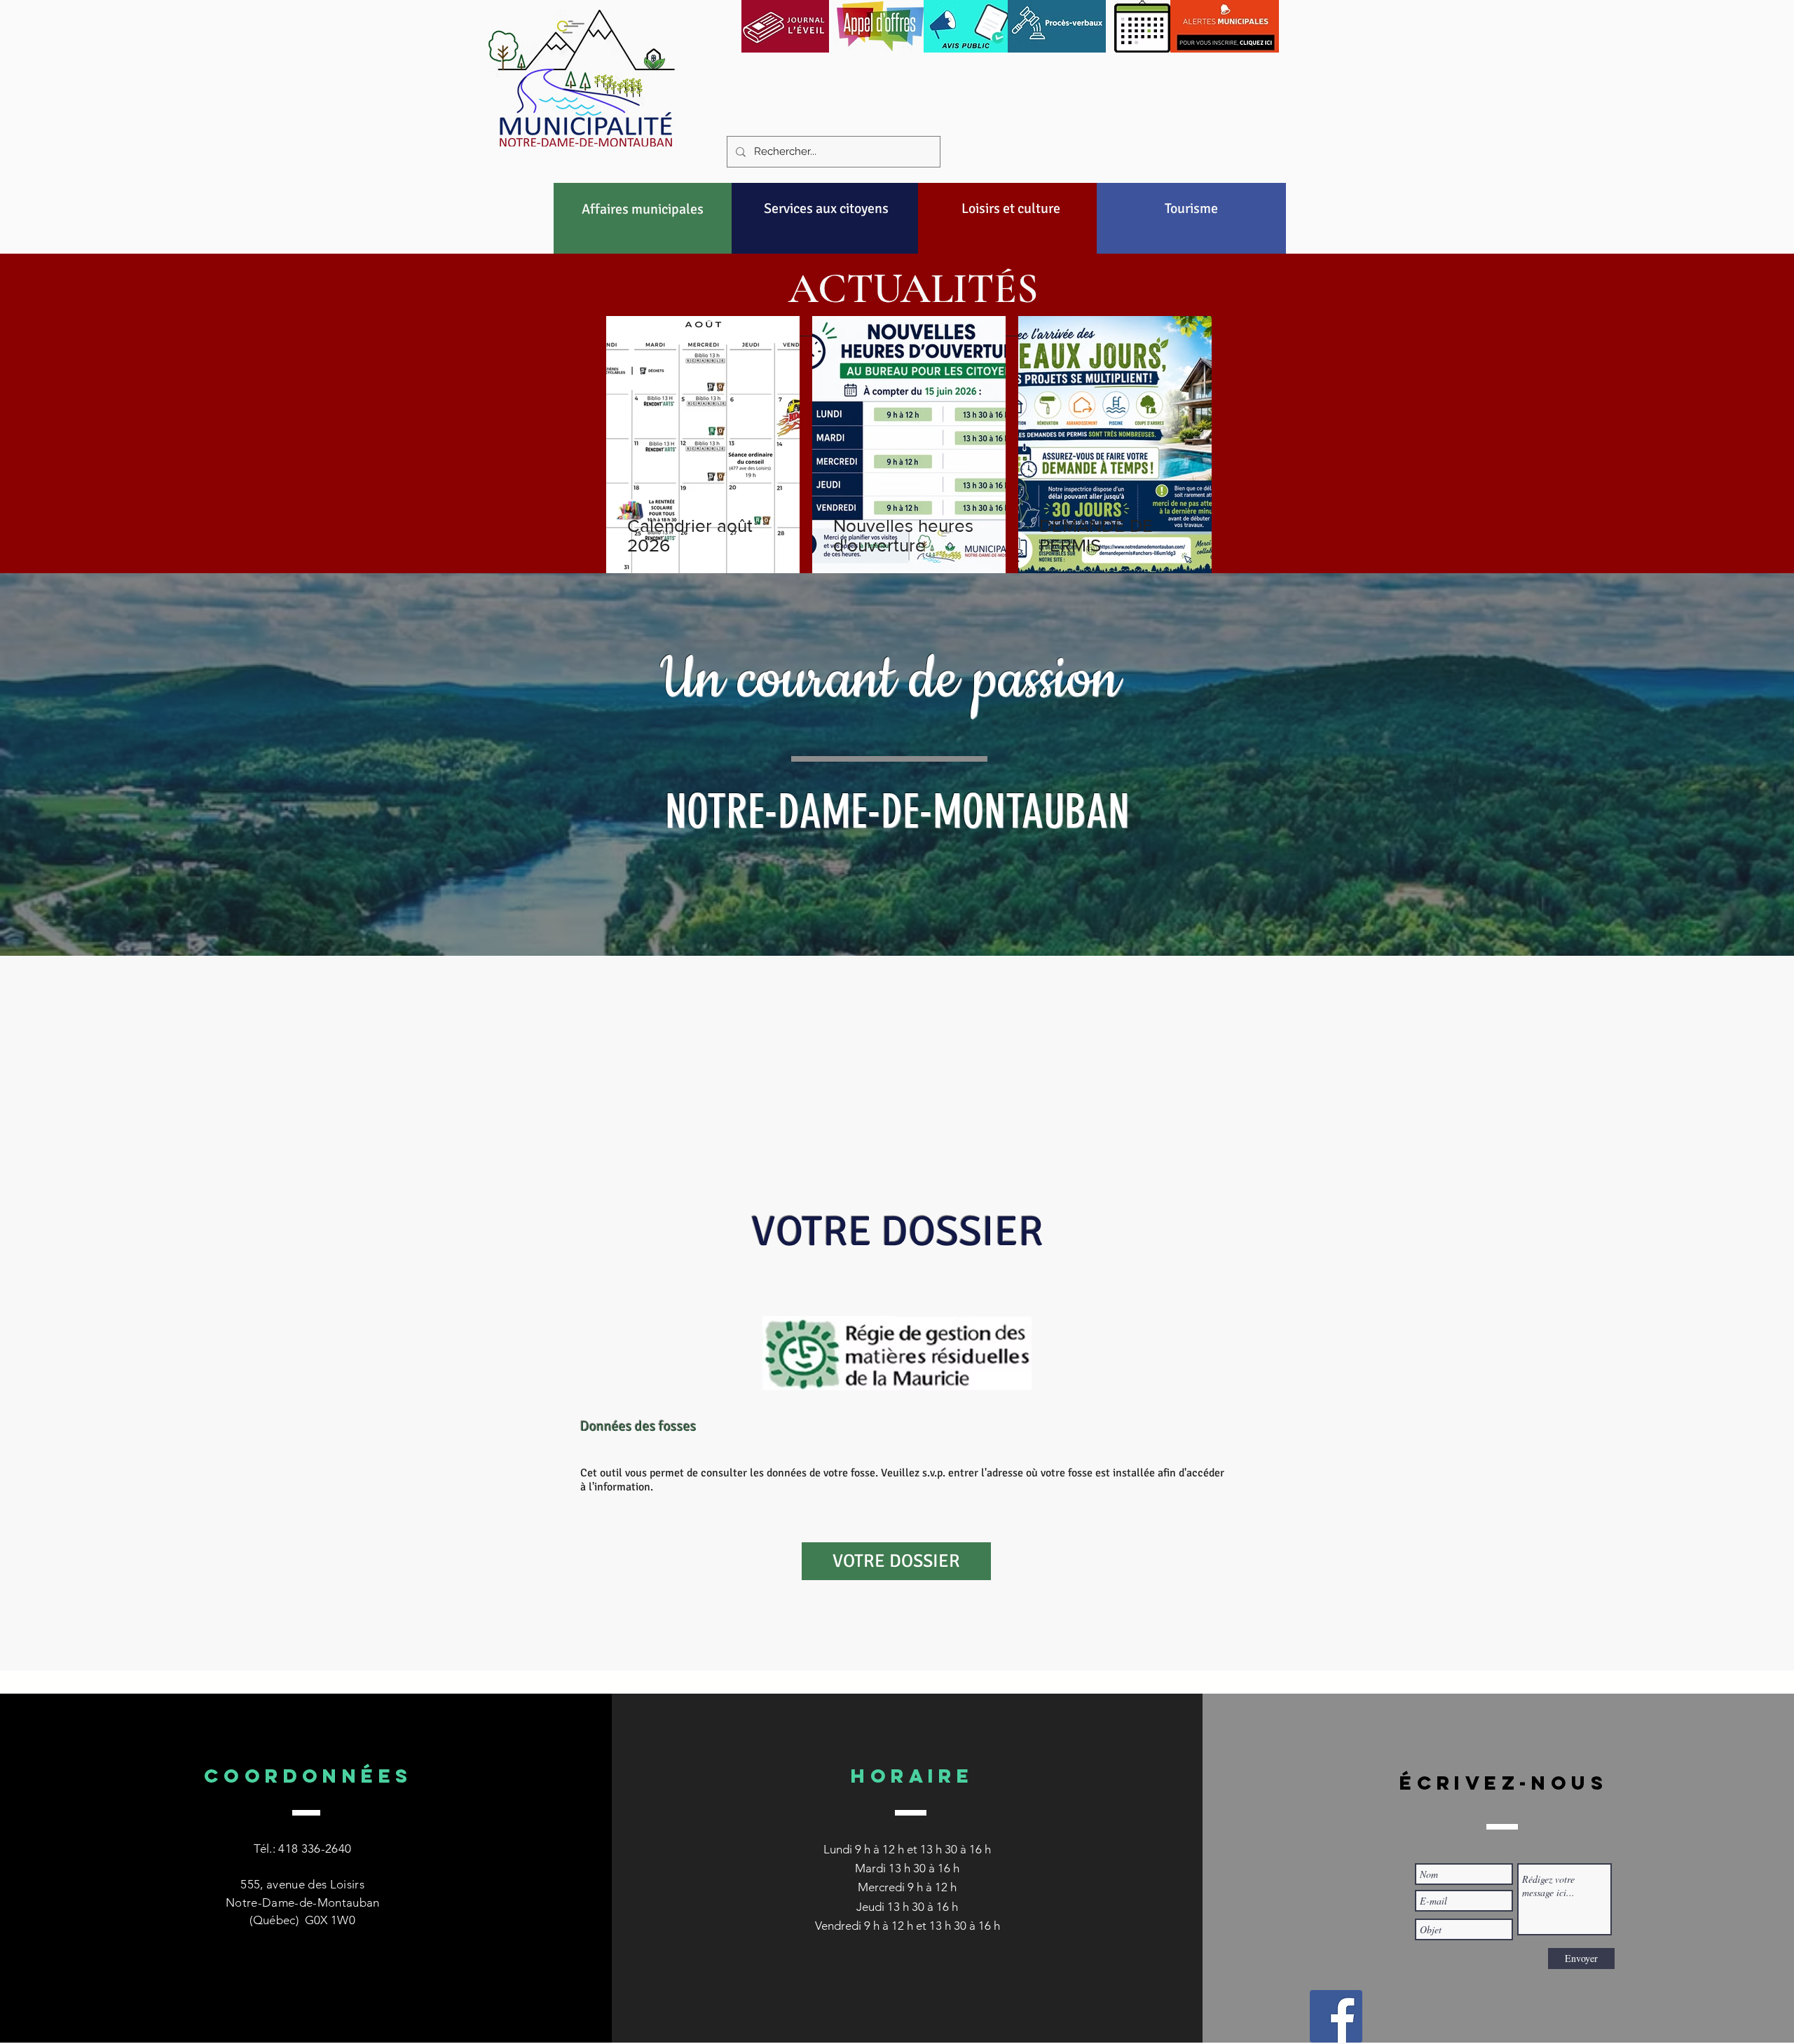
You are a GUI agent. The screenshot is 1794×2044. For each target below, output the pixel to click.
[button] (643, 209)
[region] (643, 242)
